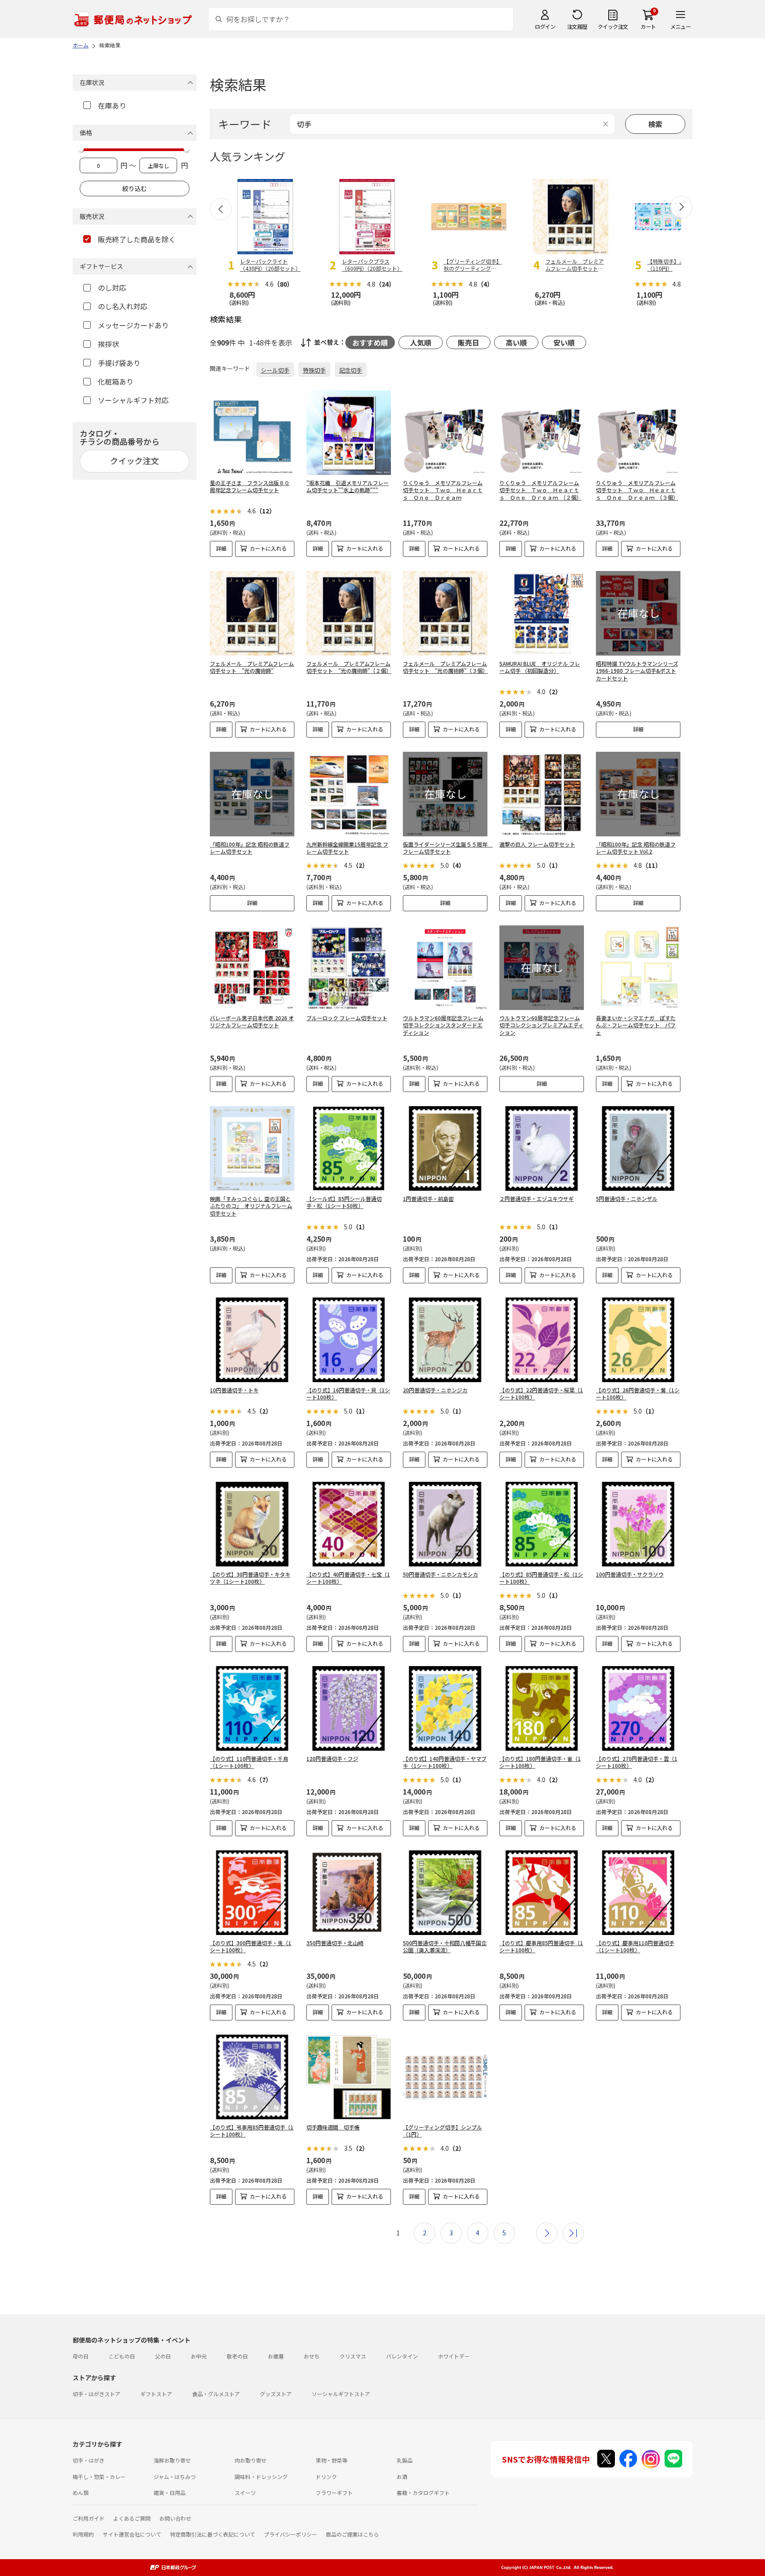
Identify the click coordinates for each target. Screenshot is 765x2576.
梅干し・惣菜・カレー (99, 2477)
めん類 (81, 2492)
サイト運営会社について (132, 2534)
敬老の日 (237, 2356)
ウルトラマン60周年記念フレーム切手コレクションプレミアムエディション (541, 1025)
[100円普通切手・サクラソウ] (638, 1524)
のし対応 (112, 288)
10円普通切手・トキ (234, 1390)
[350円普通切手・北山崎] (349, 1893)
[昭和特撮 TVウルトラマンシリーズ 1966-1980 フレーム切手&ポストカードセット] (638, 613)
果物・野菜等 (332, 2460)
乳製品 (405, 2460)
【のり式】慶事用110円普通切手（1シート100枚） (635, 1947)
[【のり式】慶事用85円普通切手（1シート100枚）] (542, 1893)
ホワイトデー (454, 2356)
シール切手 (275, 370)
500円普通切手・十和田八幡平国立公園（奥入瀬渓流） (445, 1947)
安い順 (564, 342)
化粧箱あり (116, 381)
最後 (573, 2233)
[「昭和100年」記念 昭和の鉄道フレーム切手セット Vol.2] (638, 794)
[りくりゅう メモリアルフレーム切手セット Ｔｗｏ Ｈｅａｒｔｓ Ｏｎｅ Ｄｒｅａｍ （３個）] (638, 433)
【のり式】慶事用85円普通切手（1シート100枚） (541, 1947)
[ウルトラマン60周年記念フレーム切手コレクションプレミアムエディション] (542, 968)
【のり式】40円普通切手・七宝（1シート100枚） (348, 1578)
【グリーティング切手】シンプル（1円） (442, 2131)
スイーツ (245, 2492)
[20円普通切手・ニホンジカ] (445, 1340)
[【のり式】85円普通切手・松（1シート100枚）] (542, 1524)
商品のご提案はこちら (352, 2534)
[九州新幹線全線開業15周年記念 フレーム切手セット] (349, 794)
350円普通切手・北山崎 (335, 1943)
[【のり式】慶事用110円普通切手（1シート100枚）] (638, 1893)
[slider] (81, 149)
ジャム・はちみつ (175, 2477)
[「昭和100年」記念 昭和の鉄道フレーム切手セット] (252, 794)
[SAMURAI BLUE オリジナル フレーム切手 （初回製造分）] (542, 613)
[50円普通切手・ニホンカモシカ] (445, 1524)
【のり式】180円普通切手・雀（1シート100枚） (540, 1762)
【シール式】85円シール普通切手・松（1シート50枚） (344, 1202)
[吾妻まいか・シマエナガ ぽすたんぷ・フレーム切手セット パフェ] (638, 968)
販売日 (468, 342)
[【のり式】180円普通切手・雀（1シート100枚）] (542, 1708)
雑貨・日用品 (170, 2492)
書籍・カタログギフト (423, 2492)
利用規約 (83, 2534)
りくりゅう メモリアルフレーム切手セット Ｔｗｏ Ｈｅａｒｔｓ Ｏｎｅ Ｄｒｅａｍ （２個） (541, 490)
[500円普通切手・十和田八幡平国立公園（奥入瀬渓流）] (445, 1893)
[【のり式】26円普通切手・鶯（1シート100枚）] (638, 1340)
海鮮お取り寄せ (172, 2460)
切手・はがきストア (97, 2394)
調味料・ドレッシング (261, 2477)
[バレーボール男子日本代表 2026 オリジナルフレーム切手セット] (252, 968)
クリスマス (353, 2356)
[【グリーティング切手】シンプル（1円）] (445, 2077)
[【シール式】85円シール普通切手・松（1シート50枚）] (349, 1148)
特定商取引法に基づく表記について (212, 2534)
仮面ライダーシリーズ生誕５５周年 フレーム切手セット (448, 848)
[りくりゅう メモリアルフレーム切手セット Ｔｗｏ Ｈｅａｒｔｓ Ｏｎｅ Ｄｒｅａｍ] (445, 433)
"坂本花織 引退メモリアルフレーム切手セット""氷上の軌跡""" (348, 486)
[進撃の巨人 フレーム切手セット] (542, 794)
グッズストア (276, 2394)
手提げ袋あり (119, 363)
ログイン (545, 26)
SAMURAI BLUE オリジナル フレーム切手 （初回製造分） (540, 667)
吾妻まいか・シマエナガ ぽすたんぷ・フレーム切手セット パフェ (636, 1025)
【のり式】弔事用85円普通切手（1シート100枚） (252, 2131)
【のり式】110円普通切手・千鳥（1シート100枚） (249, 1762)
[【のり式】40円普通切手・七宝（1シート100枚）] (349, 1524)
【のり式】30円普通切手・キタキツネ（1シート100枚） (250, 1578)
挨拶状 (108, 344)
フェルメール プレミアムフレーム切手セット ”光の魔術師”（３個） (445, 667)
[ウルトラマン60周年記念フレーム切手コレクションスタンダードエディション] (445, 968)
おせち (312, 2356)
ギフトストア (156, 2394)
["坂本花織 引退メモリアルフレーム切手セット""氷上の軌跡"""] (349, 433)
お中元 (199, 2356)
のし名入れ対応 (123, 306)
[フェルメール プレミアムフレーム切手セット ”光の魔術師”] (252, 613)
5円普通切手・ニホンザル (627, 1199)
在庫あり (112, 105)
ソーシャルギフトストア (341, 2394)
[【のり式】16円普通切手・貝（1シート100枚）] (349, 1340)
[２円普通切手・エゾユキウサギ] (542, 1148)
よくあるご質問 (132, 2518)
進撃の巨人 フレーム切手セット (537, 844)
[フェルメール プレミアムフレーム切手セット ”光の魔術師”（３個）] (445, 613)
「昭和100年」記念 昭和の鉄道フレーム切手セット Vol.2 (636, 848)
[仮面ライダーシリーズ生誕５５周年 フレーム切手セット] (445, 794)
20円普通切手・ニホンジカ (435, 1390)
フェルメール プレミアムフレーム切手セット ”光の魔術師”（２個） (349, 667)
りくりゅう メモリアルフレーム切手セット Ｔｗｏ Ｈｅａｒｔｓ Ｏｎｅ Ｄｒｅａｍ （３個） (637, 490)
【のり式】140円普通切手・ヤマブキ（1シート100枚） (445, 1762)
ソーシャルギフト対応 (133, 400)
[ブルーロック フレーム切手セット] (349, 968)
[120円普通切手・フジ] (349, 1708)
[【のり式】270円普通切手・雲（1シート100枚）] (638, 1708)
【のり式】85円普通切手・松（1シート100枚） (541, 1578)
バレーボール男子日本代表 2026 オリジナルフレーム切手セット (252, 1022)
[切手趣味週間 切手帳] (349, 2077)
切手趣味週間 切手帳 (333, 2127)
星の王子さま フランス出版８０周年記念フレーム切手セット (250, 486)
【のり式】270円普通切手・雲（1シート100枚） (637, 1762)
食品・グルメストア (216, 2394)
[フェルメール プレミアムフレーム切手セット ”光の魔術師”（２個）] (349, 613)
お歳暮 (276, 2356)
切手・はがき (89, 2460)
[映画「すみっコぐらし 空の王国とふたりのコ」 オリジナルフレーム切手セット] (252, 1148)
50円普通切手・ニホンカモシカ (440, 1574)
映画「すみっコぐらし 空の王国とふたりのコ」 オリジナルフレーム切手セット (251, 1206)
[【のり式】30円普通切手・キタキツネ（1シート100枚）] (252, 1524)
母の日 (81, 2356)
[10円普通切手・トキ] (252, 1340)
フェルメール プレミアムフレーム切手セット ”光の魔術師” (252, 667)
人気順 (421, 342)
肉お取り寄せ (251, 2460)
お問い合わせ (175, 2518)
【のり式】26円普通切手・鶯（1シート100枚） (638, 1394)
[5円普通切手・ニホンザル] (638, 1148)
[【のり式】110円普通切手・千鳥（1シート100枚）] (252, 1708)
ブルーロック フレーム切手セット (347, 1018)
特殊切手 (314, 370)
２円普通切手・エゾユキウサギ (537, 1199)
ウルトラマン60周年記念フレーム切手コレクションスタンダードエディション (443, 1025)
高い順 (516, 342)
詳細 (221, 548)
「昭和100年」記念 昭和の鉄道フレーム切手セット (250, 848)
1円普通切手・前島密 (428, 1199)
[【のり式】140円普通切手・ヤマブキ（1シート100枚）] (445, 1708)
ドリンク (326, 2477)
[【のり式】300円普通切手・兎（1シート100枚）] (252, 1893)
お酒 (402, 2477)
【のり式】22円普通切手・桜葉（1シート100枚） (541, 1394)
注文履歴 (577, 26)
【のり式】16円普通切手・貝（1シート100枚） (348, 1394)
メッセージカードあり (133, 325)
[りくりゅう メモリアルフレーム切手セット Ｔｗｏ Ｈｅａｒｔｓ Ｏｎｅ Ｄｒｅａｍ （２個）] (542, 433)
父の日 (163, 2356)
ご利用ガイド (89, 2518)
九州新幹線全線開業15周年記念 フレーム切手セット (347, 848)
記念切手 (351, 370)
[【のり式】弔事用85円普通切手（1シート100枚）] (252, 2077)
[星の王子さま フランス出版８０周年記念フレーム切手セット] (252, 433)
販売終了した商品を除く (137, 239)
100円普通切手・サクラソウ (630, 1574)
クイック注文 (613, 26)
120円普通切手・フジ (332, 1758)
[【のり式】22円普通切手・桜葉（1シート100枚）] (542, 1340)
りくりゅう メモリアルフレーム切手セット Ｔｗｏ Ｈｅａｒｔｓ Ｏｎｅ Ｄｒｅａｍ (443, 490)
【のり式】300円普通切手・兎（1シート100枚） (251, 1947)
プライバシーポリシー (290, 2534)
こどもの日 (122, 2356)
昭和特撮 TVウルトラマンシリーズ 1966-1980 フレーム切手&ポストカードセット (637, 671)
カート (648, 26)
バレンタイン (402, 2356)
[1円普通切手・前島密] (445, 1148)
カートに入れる (268, 548)
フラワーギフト (334, 2492)
